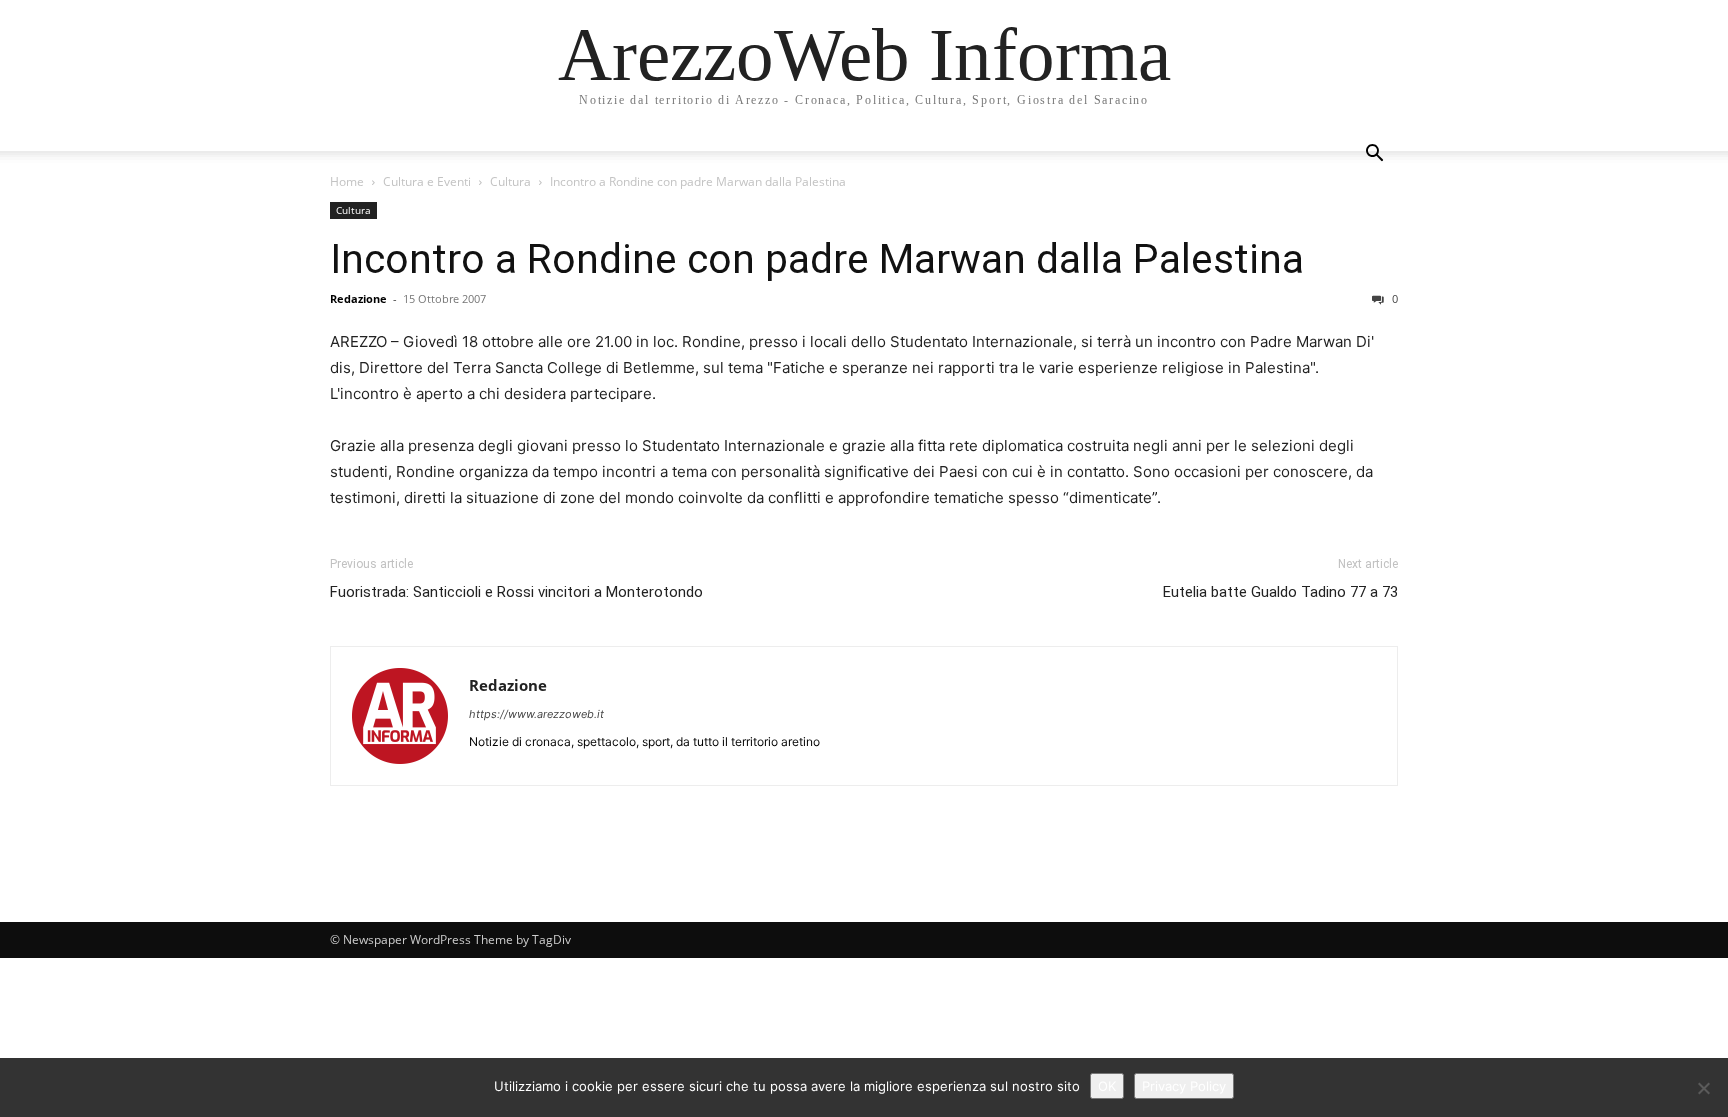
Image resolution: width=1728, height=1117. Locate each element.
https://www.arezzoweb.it (536, 714)
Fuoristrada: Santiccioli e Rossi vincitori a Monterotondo (516, 592)
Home (347, 181)
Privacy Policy (1184, 1086)
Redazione (358, 298)
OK (1107, 1086)
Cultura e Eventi (427, 181)
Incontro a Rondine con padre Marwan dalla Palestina (817, 259)
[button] (1374, 155)
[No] (1703, 1088)
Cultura (510, 181)
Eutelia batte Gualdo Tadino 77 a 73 (1280, 592)
